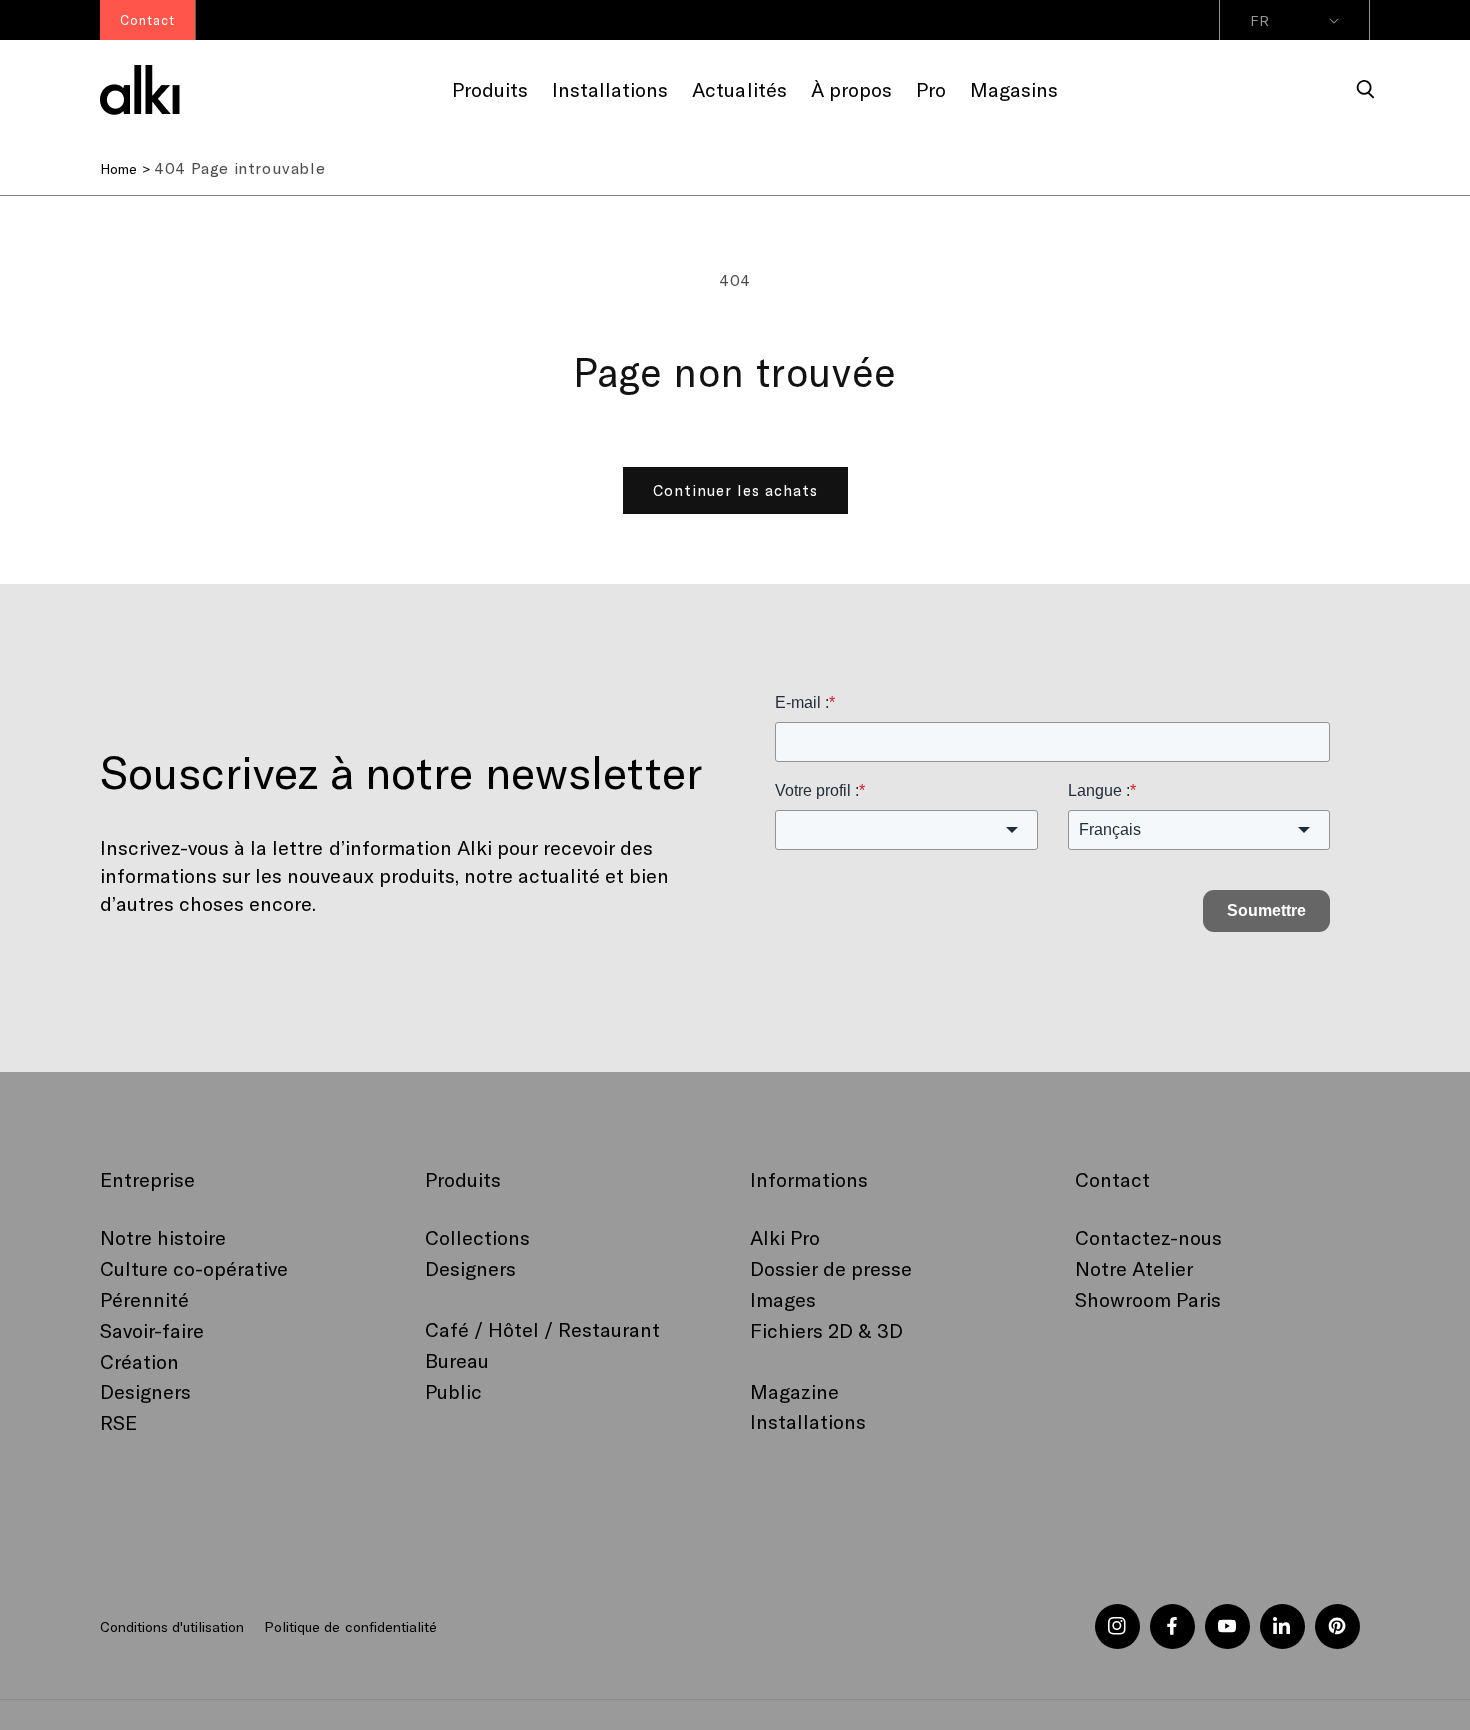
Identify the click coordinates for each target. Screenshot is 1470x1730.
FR (1259, 20)
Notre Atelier (1134, 1268)
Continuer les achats (735, 490)
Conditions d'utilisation (172, 1626)
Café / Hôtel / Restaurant (543, 1329)
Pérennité (144, 1299)
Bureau (457, 1360)
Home (118, 168)
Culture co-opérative (194, 1268)
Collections (477, 1237)
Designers (145, 1391)
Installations (808, 1421)
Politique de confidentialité (350, 1626)
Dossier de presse (831, 1268)
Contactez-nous (1148, 1237)
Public (453, 1391)
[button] (1366, 90)
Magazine (794, 1391)
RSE (118, 1422)
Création (139, 1361)
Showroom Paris (1148, 1299)
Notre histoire (163, 1237)
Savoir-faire (152, 1330)
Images (783, 1299)
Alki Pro (785, 1237)
